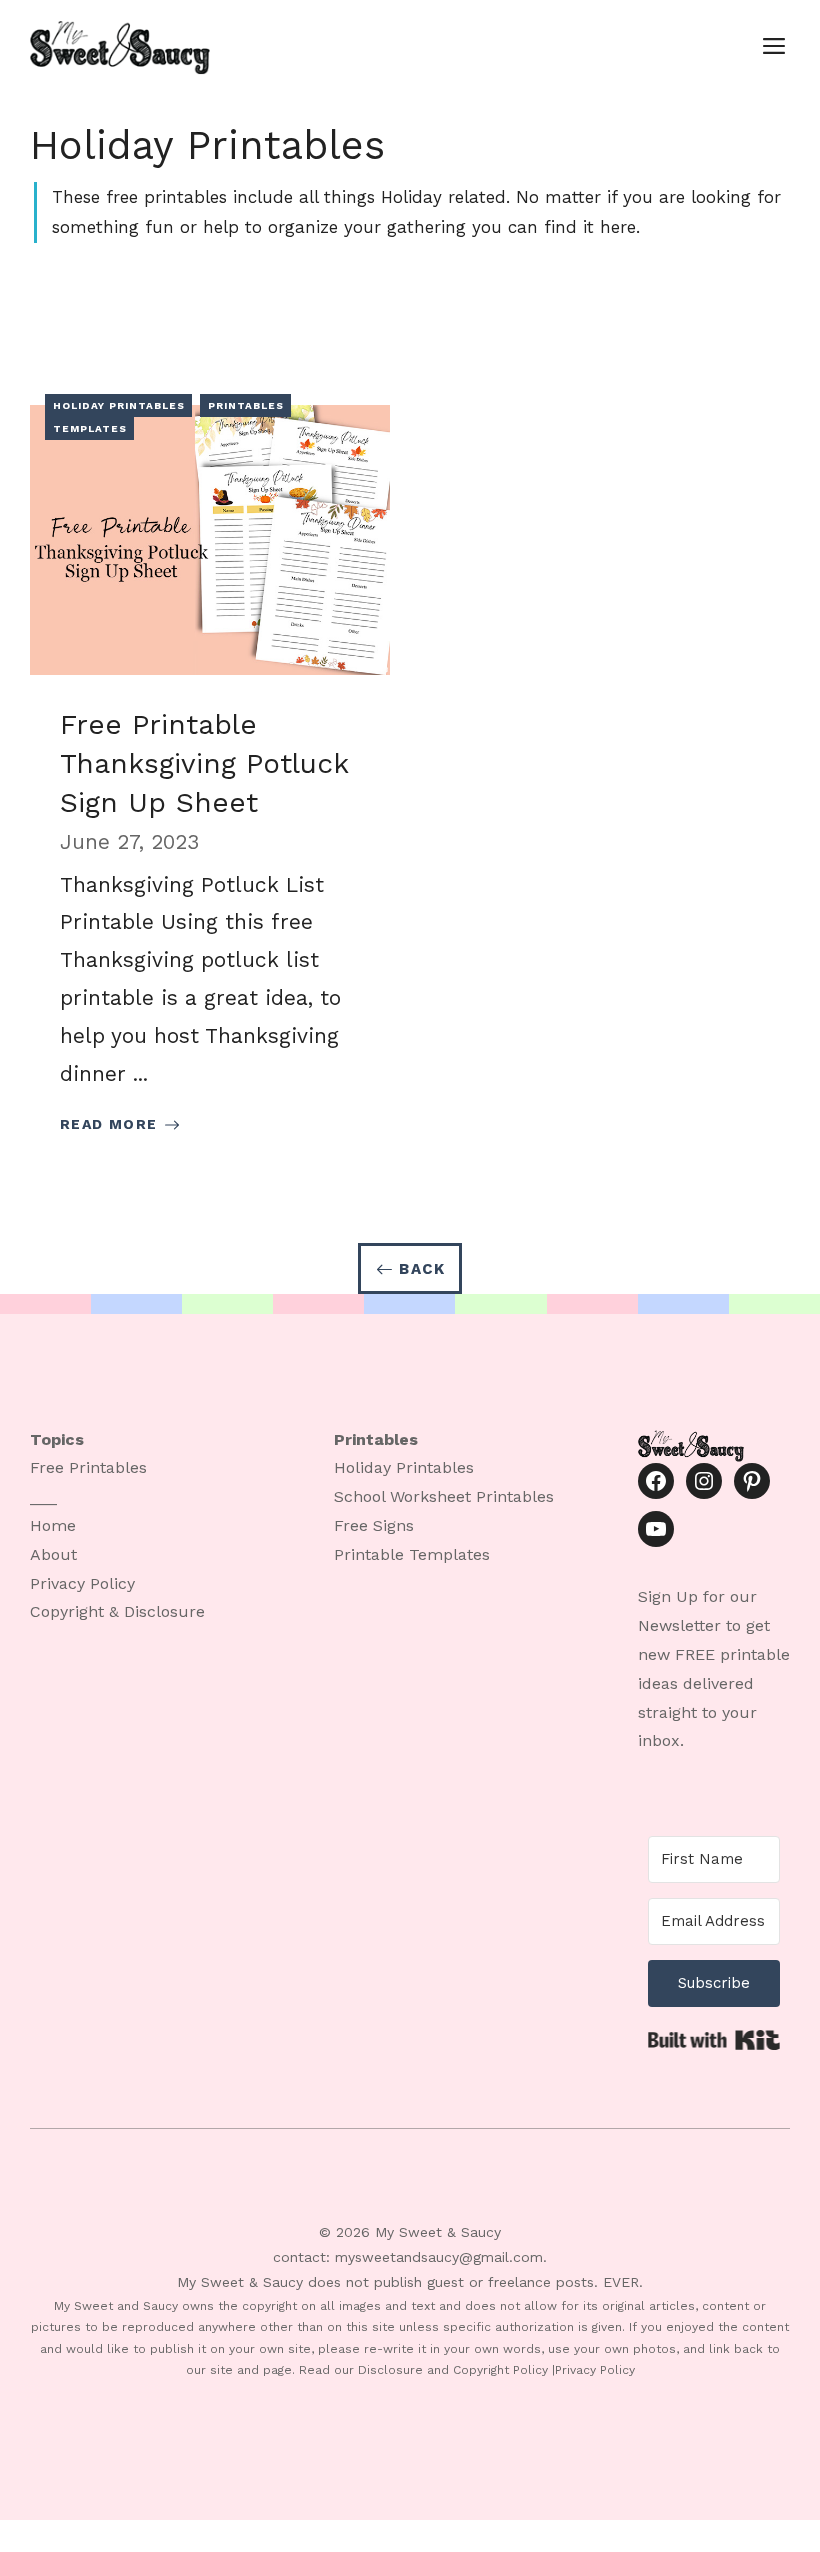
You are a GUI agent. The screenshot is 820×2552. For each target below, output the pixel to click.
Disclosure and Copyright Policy (453, 2370)
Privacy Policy (82, 1583)
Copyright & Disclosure (117, 1611)
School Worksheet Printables (444, 1496)
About (53, 1554)
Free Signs (374, 1525)
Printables (246, 405)
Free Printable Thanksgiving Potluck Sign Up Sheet (204, 763)
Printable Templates (412, 1554)
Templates (90, 428)
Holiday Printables (119, 405)
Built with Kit (714, 2040)
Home (53, 1525)
